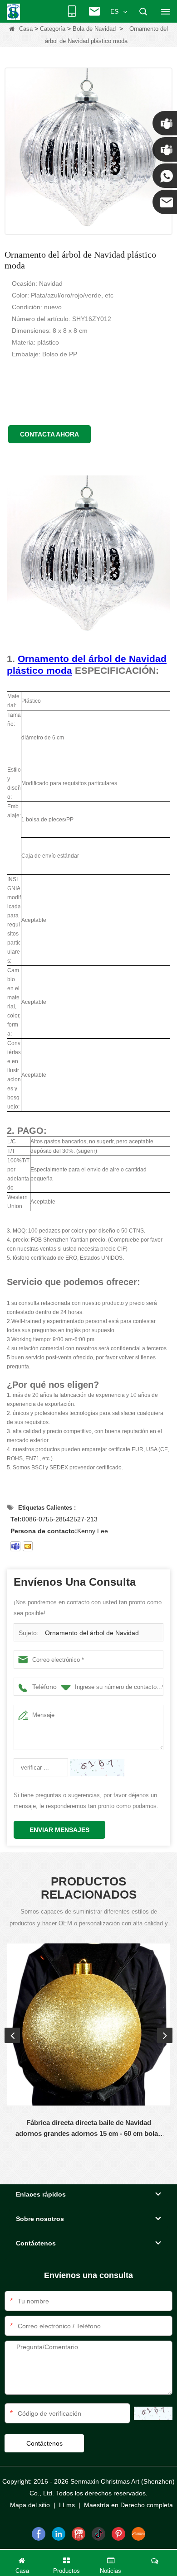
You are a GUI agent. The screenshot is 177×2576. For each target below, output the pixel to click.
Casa (26, 29)
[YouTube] (79, 2534)
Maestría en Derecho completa (128, 2505)
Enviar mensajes (59, 1830)
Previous (12, 2035)
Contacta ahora (49, 434)
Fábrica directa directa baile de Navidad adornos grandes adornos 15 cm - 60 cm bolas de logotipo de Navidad (88, 2129)
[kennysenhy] (15, 1546)
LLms (67, 2505)
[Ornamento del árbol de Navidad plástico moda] (88, 151)
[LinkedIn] (59, 2534)
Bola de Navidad (94, 29)
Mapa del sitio (30, 2505)
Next (165, 2035)
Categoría (53, 29)
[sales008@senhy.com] (28, 1546)
